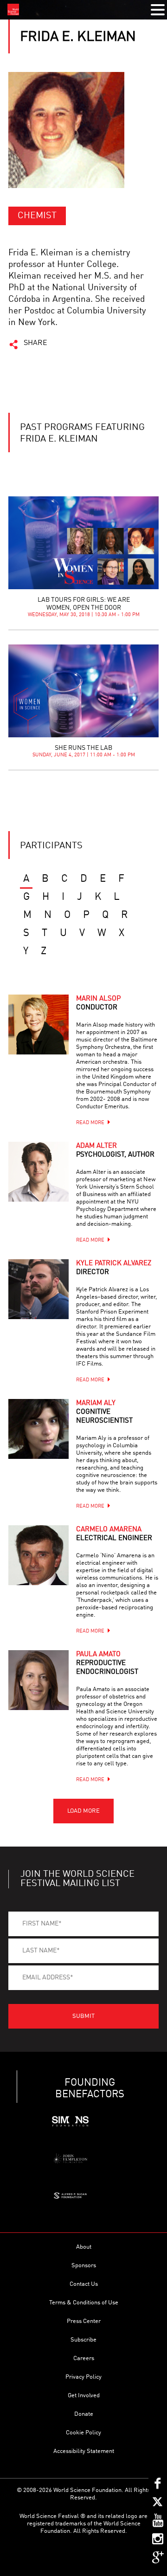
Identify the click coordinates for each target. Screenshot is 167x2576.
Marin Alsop (98, 1003)
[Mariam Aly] (39, 1429)
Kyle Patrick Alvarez (114, 1268)
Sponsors (84, 2266)
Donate (84, 2414)
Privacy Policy (83, 2377)
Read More (90, 1123)
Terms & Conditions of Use (84, 2303)
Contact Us (84, 2284)
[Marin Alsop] (39, 1025)
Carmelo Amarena (114, 1534)
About (84, 2247)
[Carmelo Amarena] (39, 1555)
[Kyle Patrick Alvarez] (39, 1289)
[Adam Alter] (39, 1172)
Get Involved (84, 2396)
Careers (84, 2358)
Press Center (84, 2321)
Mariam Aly (104, 1412)
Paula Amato (107, 1663)
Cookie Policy (83, 2433)
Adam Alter (115, 1151)
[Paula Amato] (39, 1680)
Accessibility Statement (84, 2451)
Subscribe (83, 2340)
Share (35, 343)
